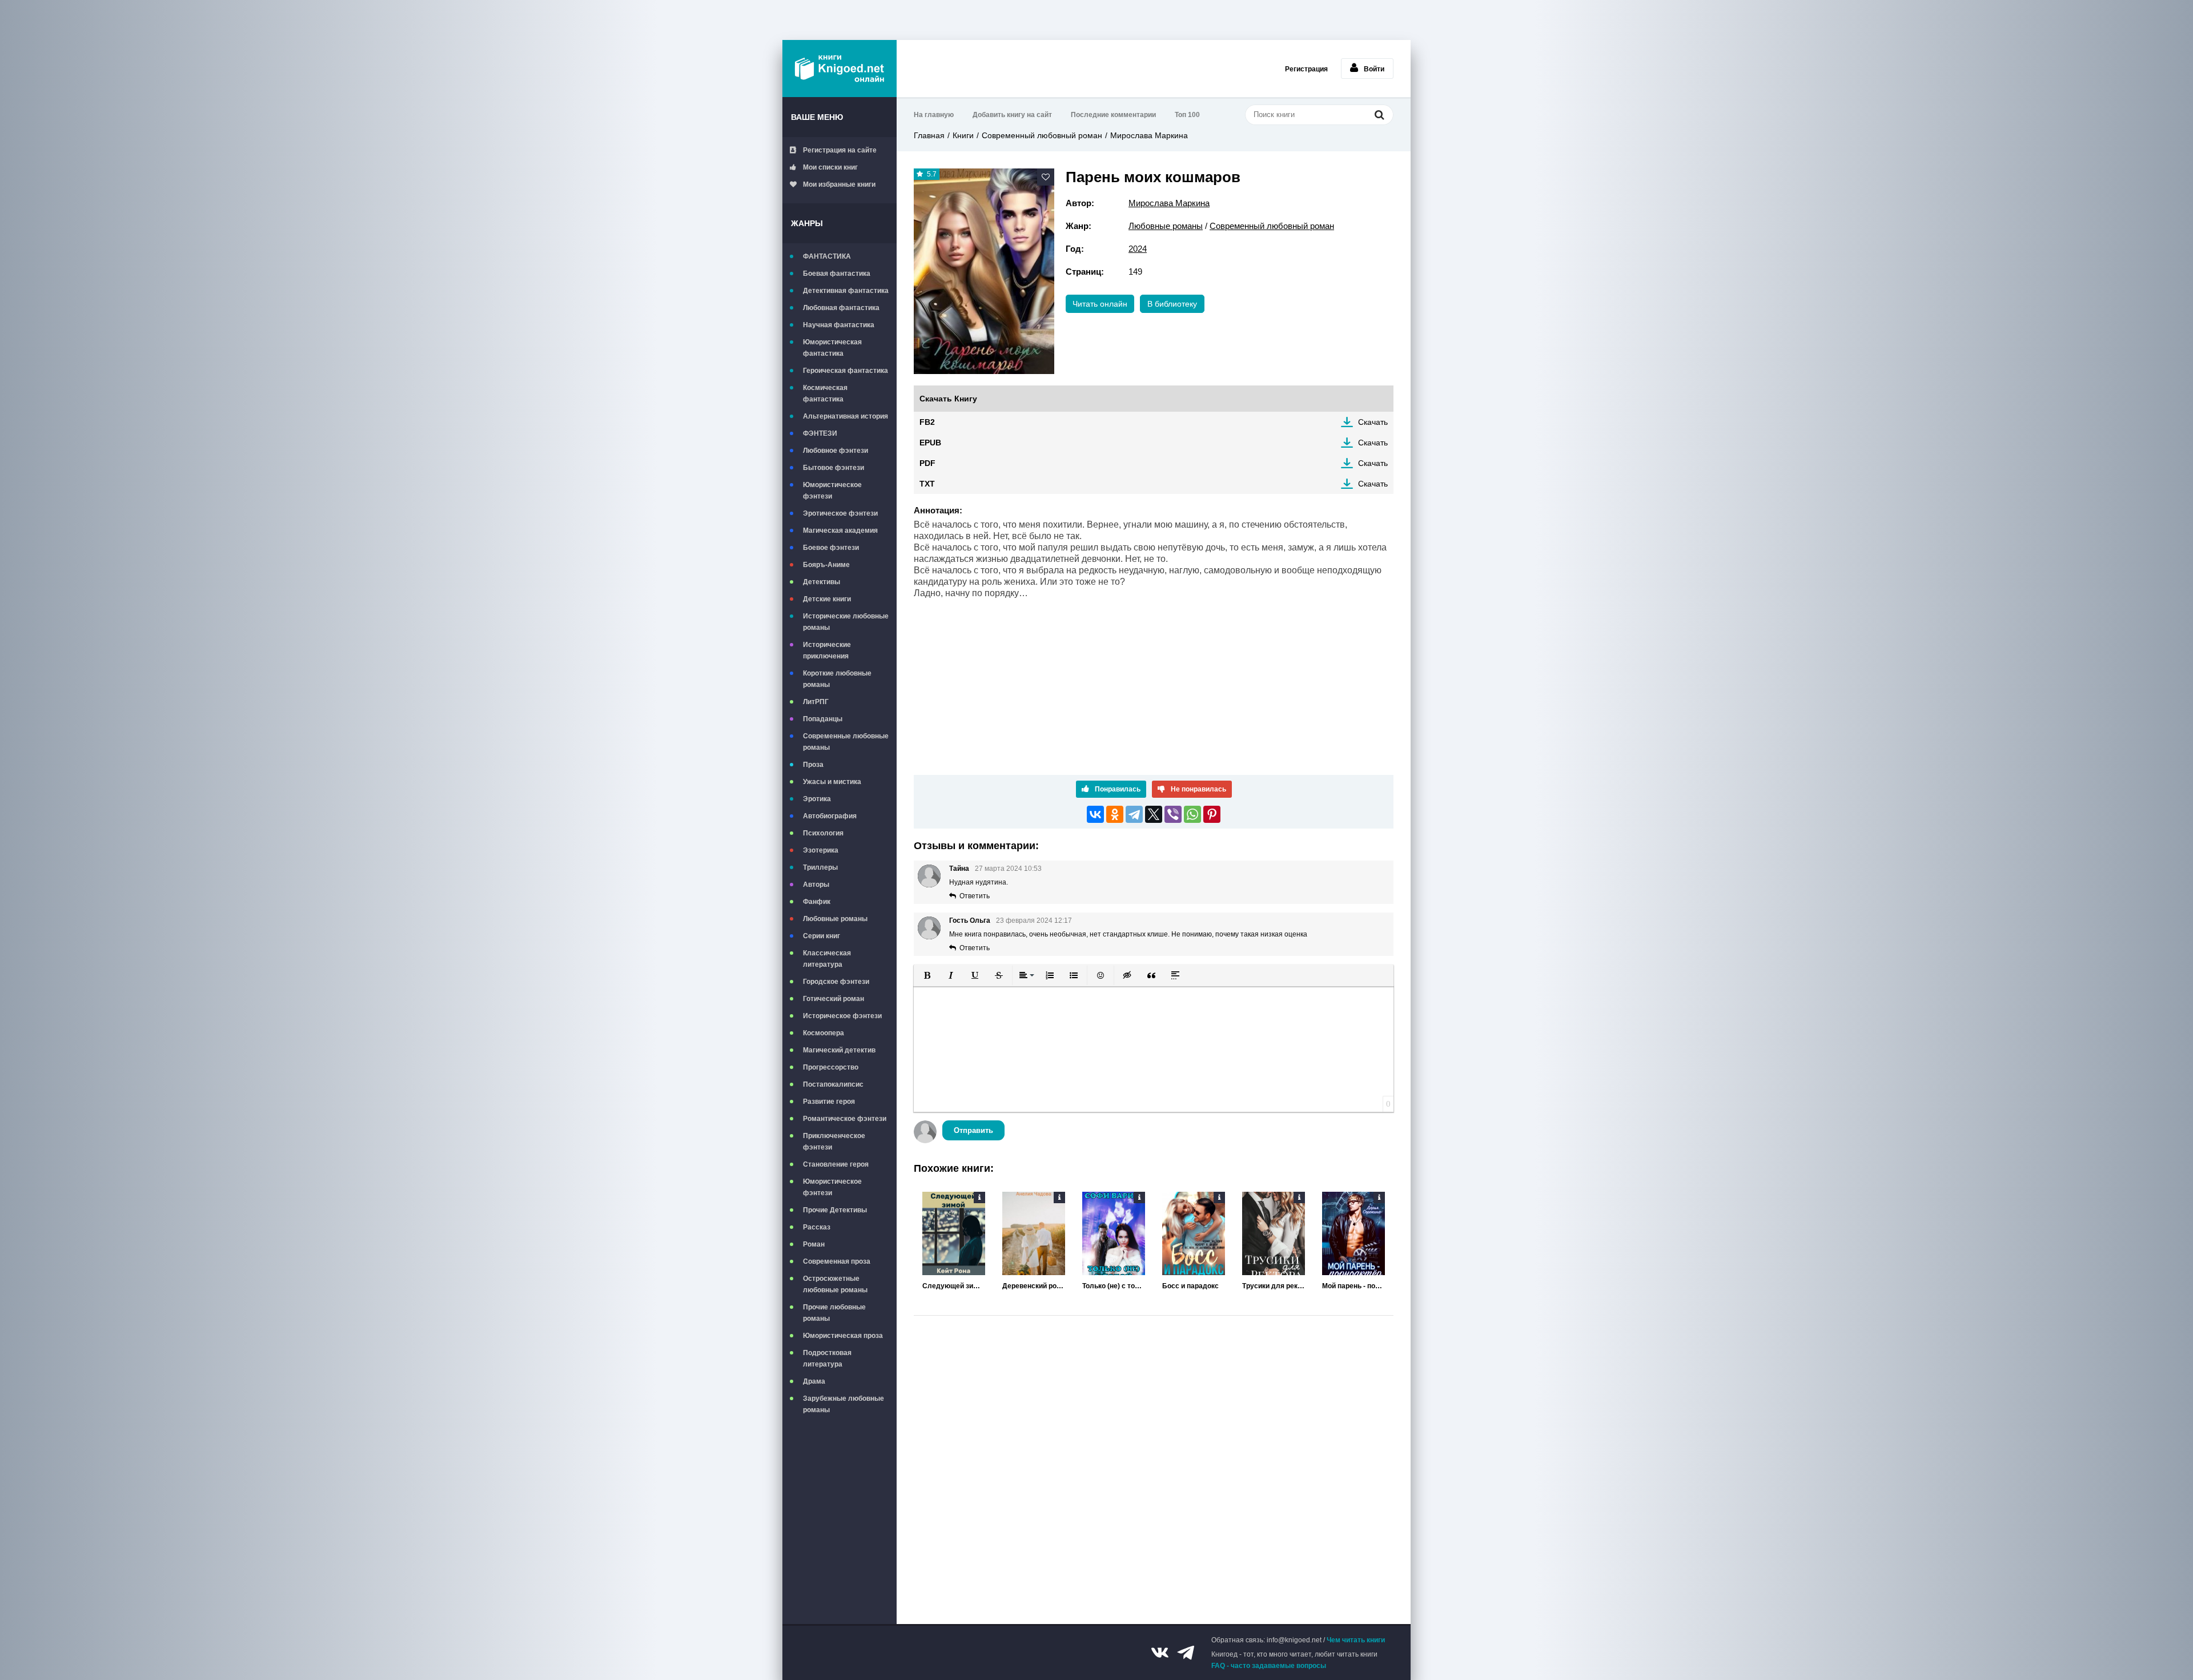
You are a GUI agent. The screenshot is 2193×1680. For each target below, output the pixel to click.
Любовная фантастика (841, 308)
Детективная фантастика (846, 291)
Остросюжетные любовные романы (835, 1284)
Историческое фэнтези (842, 1016)
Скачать (1373, 422)
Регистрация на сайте (840, 150)
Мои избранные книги (839, 184)
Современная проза (837, 1261)
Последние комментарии (1113, 115)
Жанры (807, 223)
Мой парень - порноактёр (1353, 1286)
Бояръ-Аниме (826, 565)
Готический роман (834, 999)
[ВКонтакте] (1095, 814)
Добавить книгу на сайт (1012, 115)
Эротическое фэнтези (840, 513)
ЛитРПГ (816, 702)
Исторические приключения (827, 650)
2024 (1138, 249)
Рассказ (817, 1227)
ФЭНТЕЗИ (820, 433)
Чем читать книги (1356, 1640)
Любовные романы (835, 919)
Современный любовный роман (1042, 135)
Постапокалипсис (833, 1084)
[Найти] (1379, 114)
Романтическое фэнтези (845, 1119)
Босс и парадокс (1190, 1286)
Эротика (817, 799)
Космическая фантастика (825, 393)
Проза (813, 765)
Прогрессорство (831, 1067)
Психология (823, 833)
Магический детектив (839, 1050)
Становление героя (836, 1164)
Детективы (822, 582)
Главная (929, 135)
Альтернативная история (846, 416)
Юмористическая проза (843, 1336)
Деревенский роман (1034, 1286)
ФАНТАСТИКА (827, 256)
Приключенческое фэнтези (834, 1142)
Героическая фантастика (846, 371)
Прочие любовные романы (834, 1313)
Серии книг (822, 936)
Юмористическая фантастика (832, 348)
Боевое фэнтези (831, 548)
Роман (814, 1244)
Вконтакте (1160, 1653)
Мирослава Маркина (1149, 135)
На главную (934, 115)
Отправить (973, 1130)
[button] (927, 975)
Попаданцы (823, 719)
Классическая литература (827, 959)
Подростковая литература (827, 1359)
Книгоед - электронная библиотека (840, 69)
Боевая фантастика (837, 274)
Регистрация (1306, 69)
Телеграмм (1186, 1653)
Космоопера (824, 1033)
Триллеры (820, 867)
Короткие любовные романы (837, 679)
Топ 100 (1187, 115)
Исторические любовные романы (846, 622)
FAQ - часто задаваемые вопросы (1269, 1666)
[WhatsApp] (1192, 814)
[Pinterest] (1212, 814)
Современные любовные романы (846, 742)
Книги (963, 135)
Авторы (816, 885)
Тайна (959, 869)
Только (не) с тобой (1114, 1286)
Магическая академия (840, 530)
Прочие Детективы (835, 1210)
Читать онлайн (1100, 304)
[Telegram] (1134, 814)
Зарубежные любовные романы (844, 1404)
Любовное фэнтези (836, 451)
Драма (814, 1381)
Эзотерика (821, 850)
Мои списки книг (830, 167)
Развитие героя (829, 1102)
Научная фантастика (839, 325)
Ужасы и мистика (832, 782)
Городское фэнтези (836, 982)
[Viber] (1173, 814)
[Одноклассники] (1115, 814)
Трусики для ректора (1274, 1286)
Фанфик (817, 902)
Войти (1374, 69)
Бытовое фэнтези (834, 468)
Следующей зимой (954, 1286)
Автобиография (830, 816)
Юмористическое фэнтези (832, 491)
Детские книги (827, 599)
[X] (1154, 814)
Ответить (975, 896)
